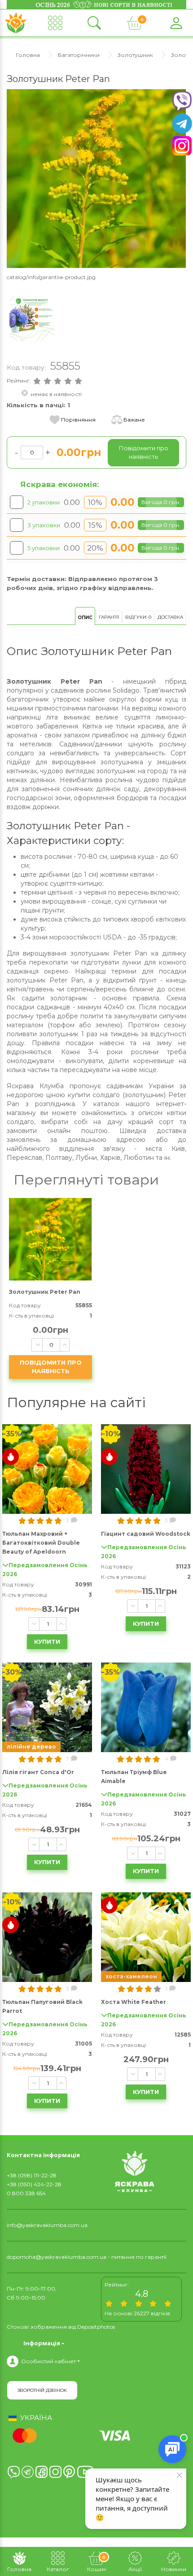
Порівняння (78, 420)
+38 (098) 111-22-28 (32, 2175)
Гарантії (109, 617)
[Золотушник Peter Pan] (96, 178)
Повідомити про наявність (51, 1367)
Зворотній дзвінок (42, 2390)
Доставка (170, 617)
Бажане (134, 420)
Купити (47, 1641)
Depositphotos (96, 2327)
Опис (85, 618)
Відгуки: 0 (138, 617)
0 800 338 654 (26, 2193)
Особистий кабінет (48, 2361)
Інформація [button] (42, 2343)
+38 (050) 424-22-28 (34, 2184)
